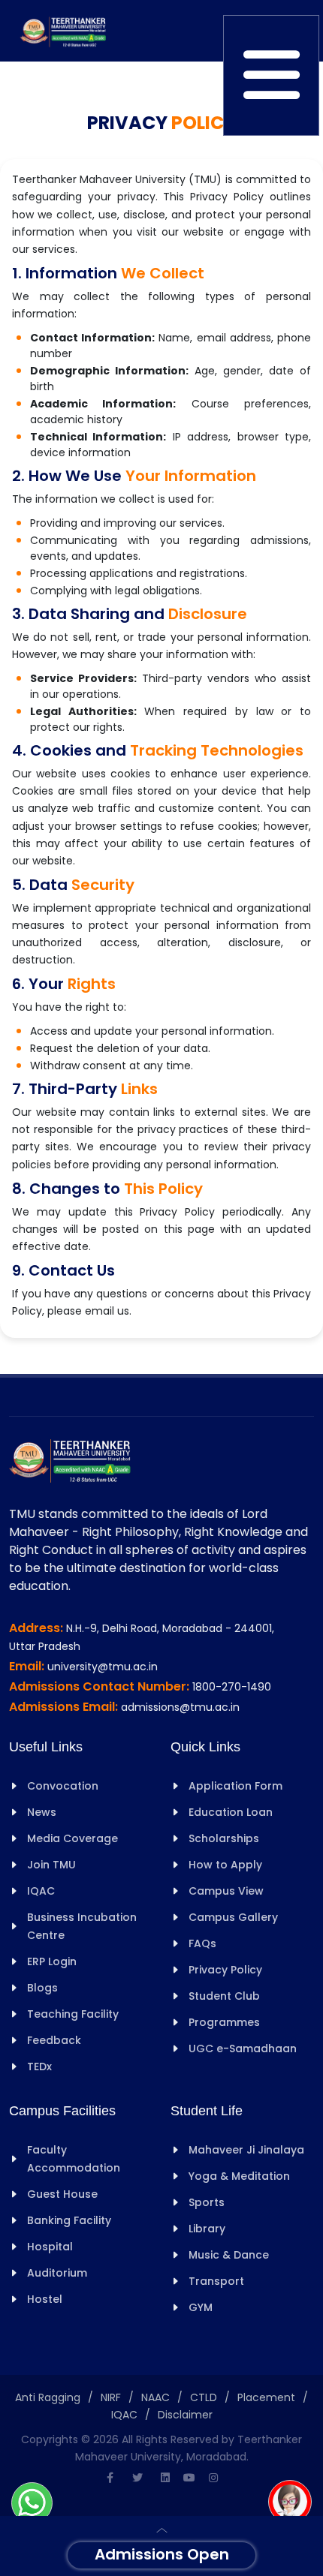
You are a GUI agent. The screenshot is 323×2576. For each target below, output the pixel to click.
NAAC (155, 2397)
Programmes (224, 2022)
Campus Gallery (233, 1917)
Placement (266, 2397)
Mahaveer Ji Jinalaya (246, 2150)
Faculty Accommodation (74, 2159)
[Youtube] (189, 2478)
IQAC (41, 1891)
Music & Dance (229, 2255)
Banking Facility (69, 2220)
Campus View (226, 1891)
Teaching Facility (73, 2014)
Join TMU (51, 1865)
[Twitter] (137, 2478)
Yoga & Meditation (239, 2176)
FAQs (202, 1943)
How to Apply (225, 1865)
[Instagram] (213, 2478)
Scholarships (224, 1838)
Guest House (62, 2194)
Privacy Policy (225, 1970)
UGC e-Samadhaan (243, 2048)
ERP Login (52, 1961)
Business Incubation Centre (82, 1926)
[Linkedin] (165, 2478)
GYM (201, 2307)
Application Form (235, 1786)
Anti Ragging (48, 2397)
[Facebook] (110, 2478)
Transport (216, 2281)
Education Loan (231, 1812)
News (42, 1812)
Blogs (42, 1988)
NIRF (111, 2397)
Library (207, 2229)
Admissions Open (162, 2554)
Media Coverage (72, 1838)
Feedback (54, 2040)
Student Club (224, 1996)
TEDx (39, 2067)
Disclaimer (185, 2415)
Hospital (50, 2247)
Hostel (45, 2299)
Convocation (63, 1786)
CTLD (204, 2397)
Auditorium (57, 2273)
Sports (207, 2202)
